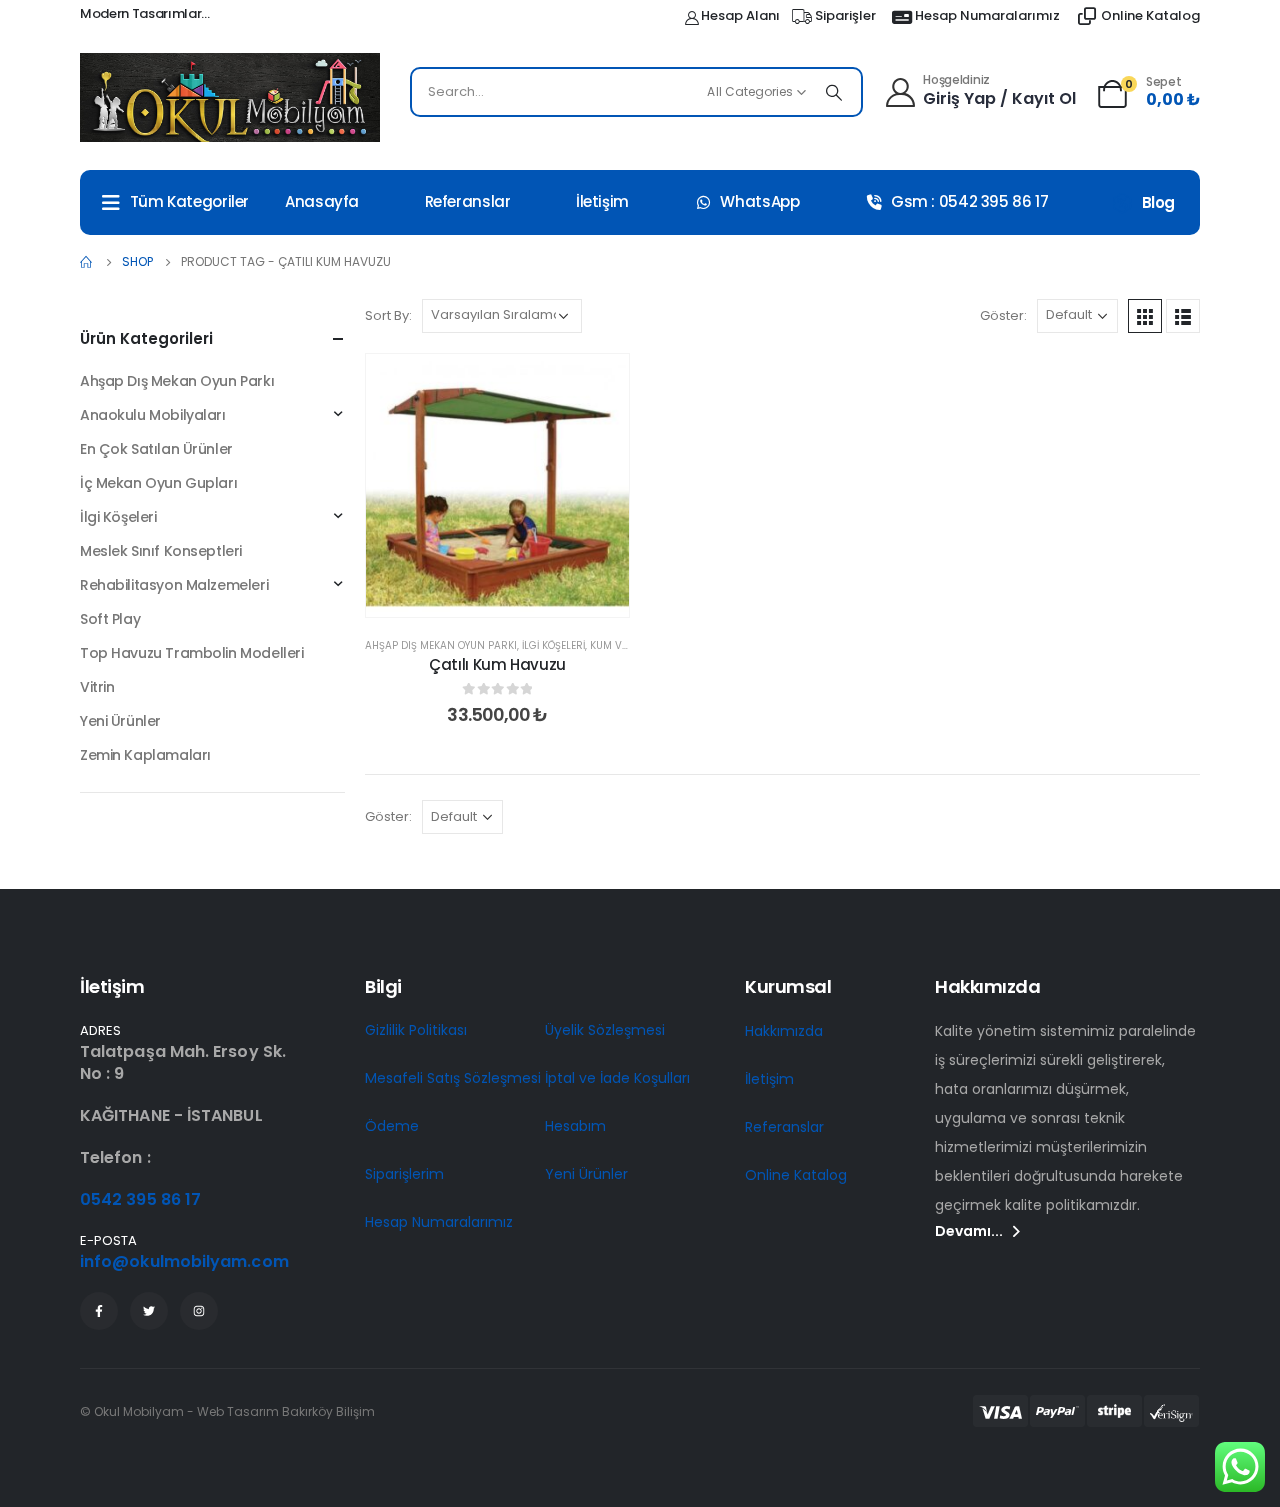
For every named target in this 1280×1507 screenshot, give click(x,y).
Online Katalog (796, 1175)
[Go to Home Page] (87, 262)
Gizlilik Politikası (416, 1030)
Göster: (1003, 315)
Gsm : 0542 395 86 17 (970, 201)
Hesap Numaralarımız (439, 1222)
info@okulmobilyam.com (184, 1261)
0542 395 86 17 (140, 1199)
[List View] (1183, 316)
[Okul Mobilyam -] (230, 97)
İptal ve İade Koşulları (617, 1078)
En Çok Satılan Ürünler (156, 449)
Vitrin (97, 687)
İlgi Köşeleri (553, 645)
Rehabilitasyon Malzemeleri (174, 585)
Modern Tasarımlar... (145, 13)
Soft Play (110, 619)
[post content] (497, 485)
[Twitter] (149, 1311)
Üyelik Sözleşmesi (605, 1030)
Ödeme (392, 1126)
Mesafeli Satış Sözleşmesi (453, 1078)
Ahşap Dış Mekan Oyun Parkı (441, 645)
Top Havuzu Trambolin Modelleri (191, 653)
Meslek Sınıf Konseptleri (161, 551)
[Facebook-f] (99, 1311)
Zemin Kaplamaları (145, 755)
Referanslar (468, 201)
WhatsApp (759, 201)
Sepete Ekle (512, 596)
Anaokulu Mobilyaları (153, 415)
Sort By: (388, 315)
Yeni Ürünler (120, 721)
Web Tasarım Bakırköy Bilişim (286, 1411)
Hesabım (575, 1126)
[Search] (834, 92)
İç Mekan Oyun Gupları (158, 483)
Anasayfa (322, 201)
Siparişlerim (404, 1174)
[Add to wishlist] (599, 384)
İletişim (602, 201)
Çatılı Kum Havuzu (497, 664)
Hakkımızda (784, 1031)
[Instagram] (199, 1311)
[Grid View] (1145, 316)
